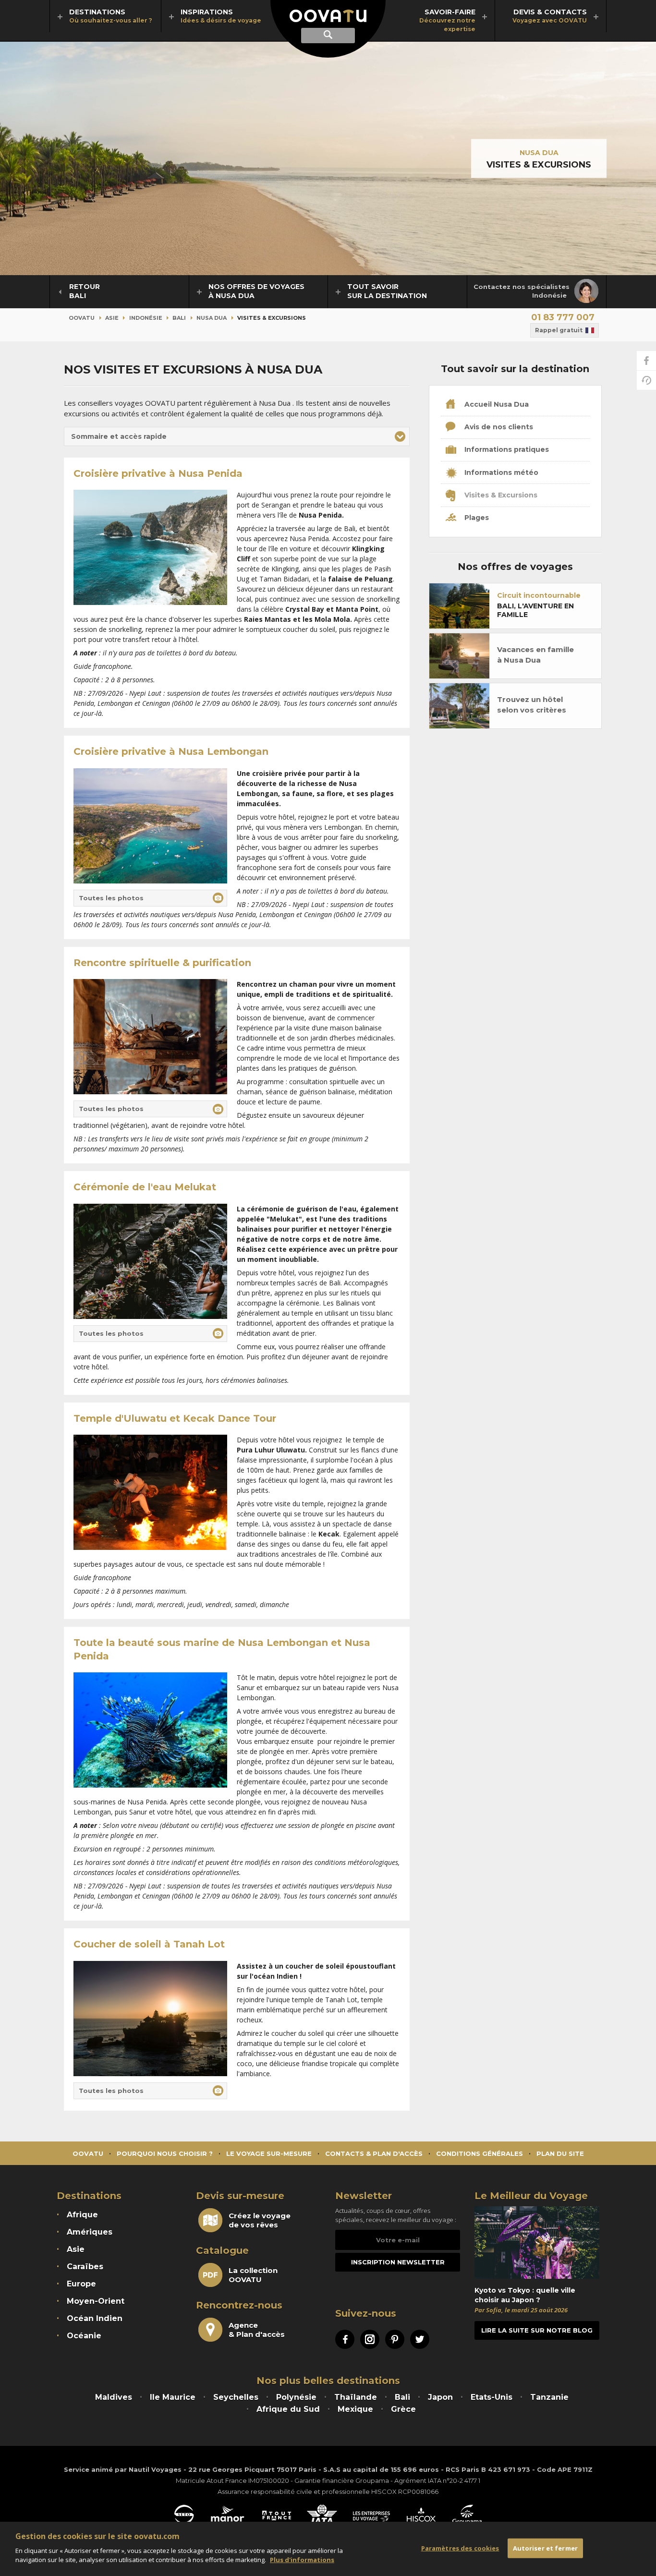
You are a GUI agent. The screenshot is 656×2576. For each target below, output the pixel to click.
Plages (476, 518)
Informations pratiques (506, 449)
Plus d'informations (302, 2560)
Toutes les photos (111, 898)
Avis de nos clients (498, 427)
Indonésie (146, 318)
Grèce (403, 2409)
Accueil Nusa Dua (496, 404)
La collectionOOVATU (253, 2275)
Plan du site (560, 2153)
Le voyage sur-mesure (269, 2153)
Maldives (114, 2397)
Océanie (84, 2336)
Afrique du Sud (288, 2409)
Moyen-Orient (96, 2301)
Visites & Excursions (500, 495)
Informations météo (500, 472)
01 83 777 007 (563, 317)
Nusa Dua (539, 153)
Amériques (90, 2232)
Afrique (82, 2215)
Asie (112, 318)
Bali (179, 318)
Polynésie (296, 2397)
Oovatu (82, 318)
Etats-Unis (492, 2397)
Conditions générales (480, 2153)
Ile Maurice (173, 2397)
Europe (81, 2284)
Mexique (355, 2409)
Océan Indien (95, 2318)
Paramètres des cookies (460, 2548)
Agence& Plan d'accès (257, 2330)
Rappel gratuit (559, 330)
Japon (440, 2397)
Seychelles (236, 2397)
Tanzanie (549, 2397)
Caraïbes (85, 2267)
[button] (237, 436)
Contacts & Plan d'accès (374, 2153)
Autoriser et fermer (545, 2548)
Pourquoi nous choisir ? (165, 2153)
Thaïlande (356, 2397)
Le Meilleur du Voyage (531, 2196)
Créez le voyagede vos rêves (260, 2220)
